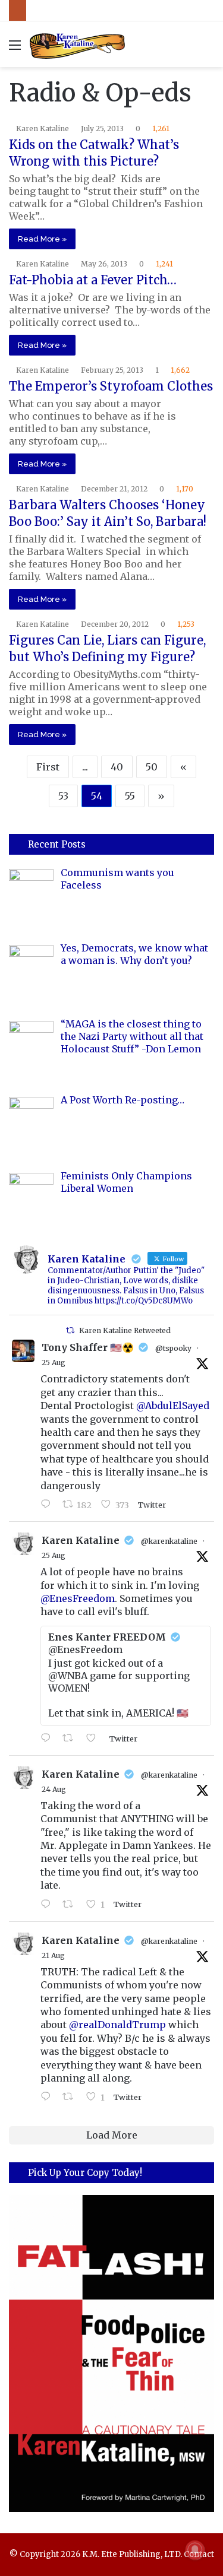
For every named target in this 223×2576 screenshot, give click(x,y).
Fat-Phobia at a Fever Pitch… (93, 280)
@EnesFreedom (78, 1598)
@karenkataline (169, 1541)
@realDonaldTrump (117, 2025)
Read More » (42, 239)
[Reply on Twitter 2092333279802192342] (48, 1739)
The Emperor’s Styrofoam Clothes (111, 386)
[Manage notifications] (195, 2550)
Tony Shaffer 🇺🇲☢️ (88, 1347)
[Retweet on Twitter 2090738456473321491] (71, 2097)
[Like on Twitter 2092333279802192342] (95, 1739)
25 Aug (54, 1362)
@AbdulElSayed (173, 1406)
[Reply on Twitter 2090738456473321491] (48, 2097)
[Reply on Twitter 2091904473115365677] (48, 1905)
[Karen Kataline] (77, 44)
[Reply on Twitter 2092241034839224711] (48, 1505)
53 (63, 796)
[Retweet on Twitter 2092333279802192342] (71, 1739)
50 (152, 767)
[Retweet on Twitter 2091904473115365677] (71, 1905)
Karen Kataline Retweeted (125, 1330)
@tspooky (173, 1348)
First (48, 767)
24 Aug (54, 1789)
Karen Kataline (43, 129)
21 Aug (53, 1955)
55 (130, 796)
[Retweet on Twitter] (70, 1330)
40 (117, 767)
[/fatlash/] (111, 2353)
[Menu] (15, 49)
